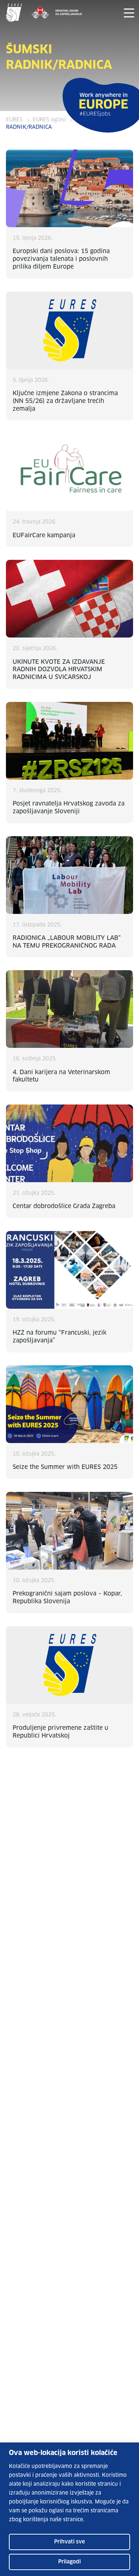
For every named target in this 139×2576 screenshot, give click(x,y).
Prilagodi (69, 2562)
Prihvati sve (69, 2542)
